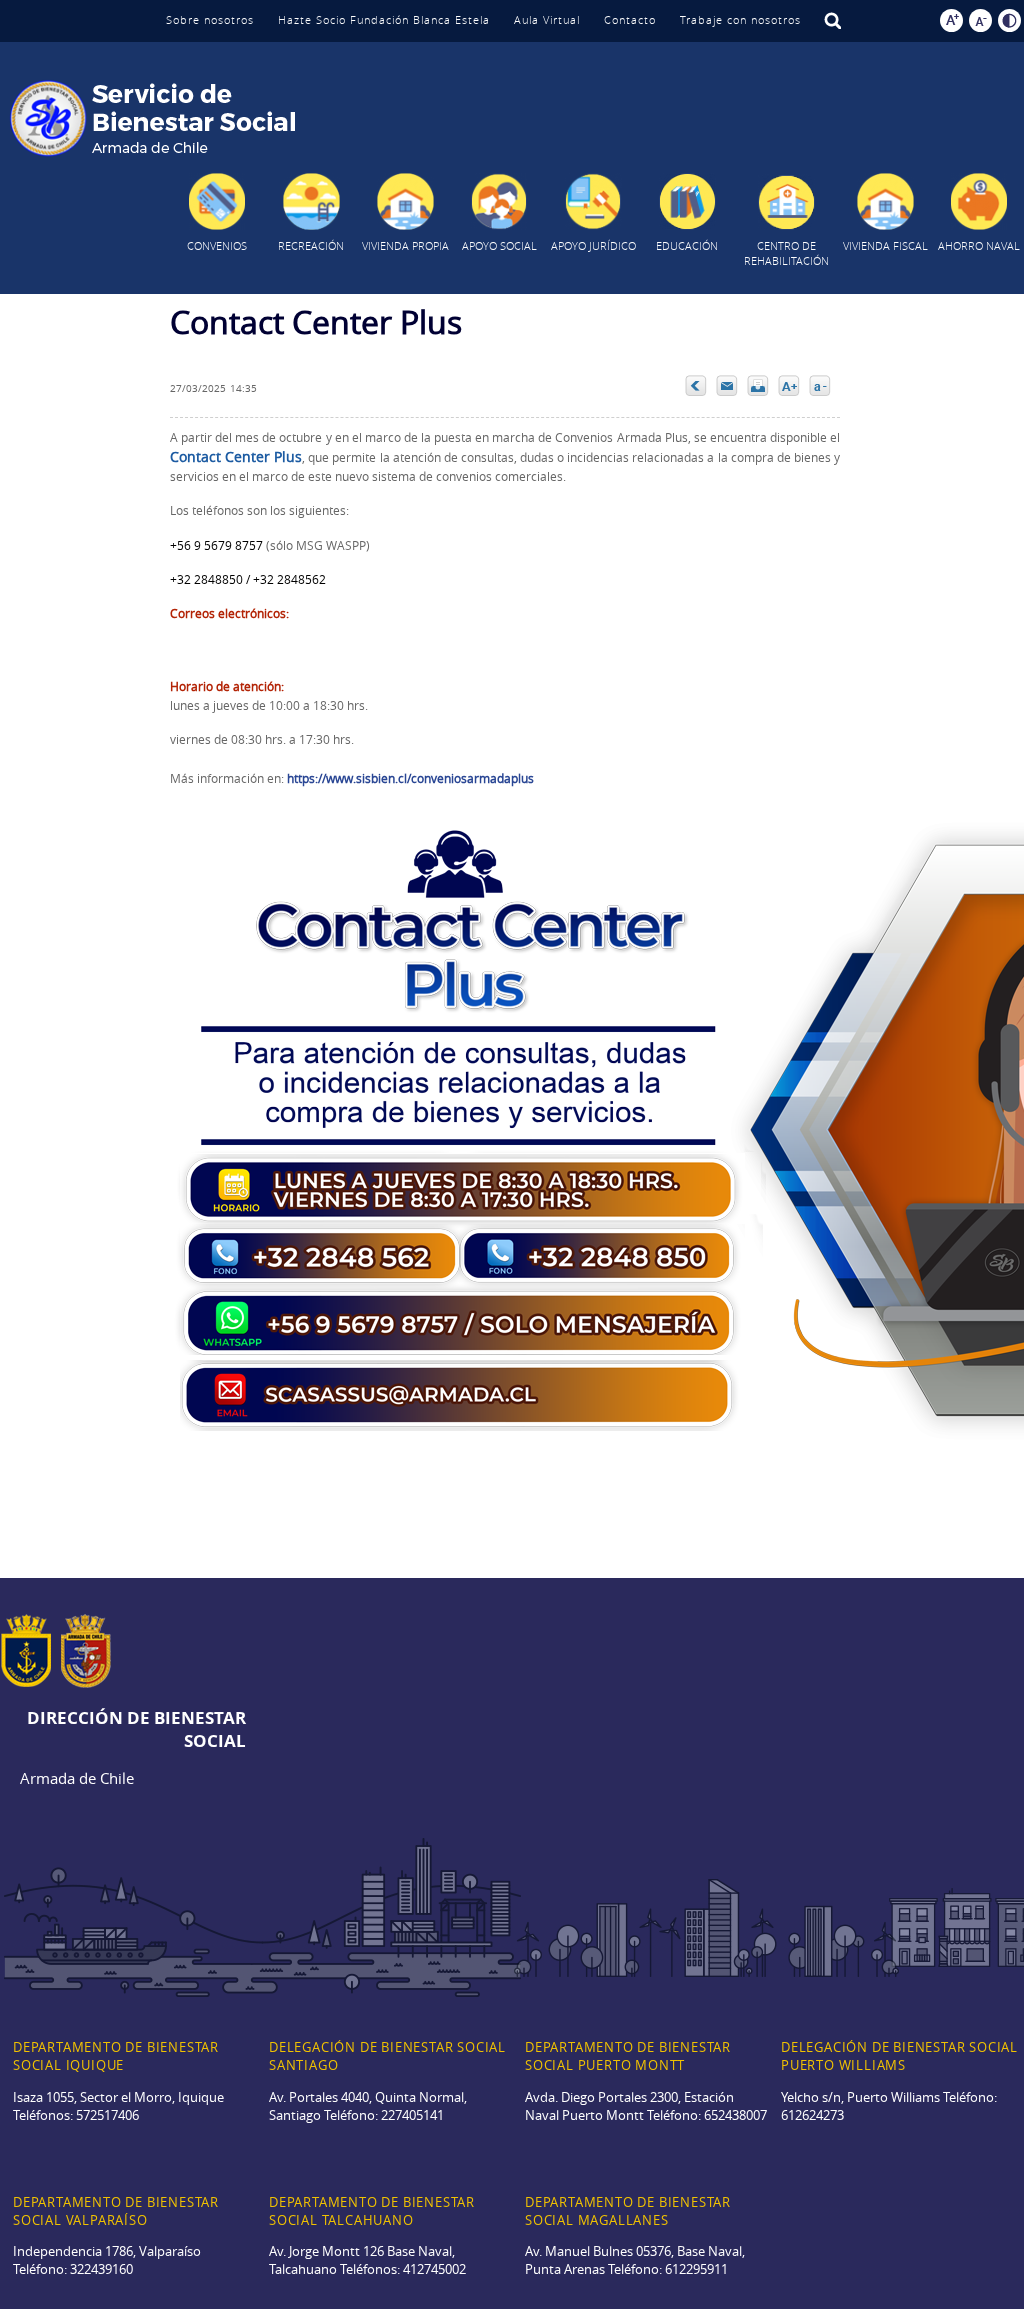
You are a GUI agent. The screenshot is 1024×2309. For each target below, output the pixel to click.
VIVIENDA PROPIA (405, 245)
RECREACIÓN (311, 245)
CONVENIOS (217, 245)
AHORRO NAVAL (979, 245)
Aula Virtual (547, 19)
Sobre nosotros (210, 19)
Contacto (630, 19)
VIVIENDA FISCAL (885, 245)
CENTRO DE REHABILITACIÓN (786, 253)
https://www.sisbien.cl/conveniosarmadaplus (410, 778)
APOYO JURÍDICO (593, 245)
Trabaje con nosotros (740, 19)
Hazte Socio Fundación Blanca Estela (384, 19)
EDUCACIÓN (687, 245)
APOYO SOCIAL (499, 245)
